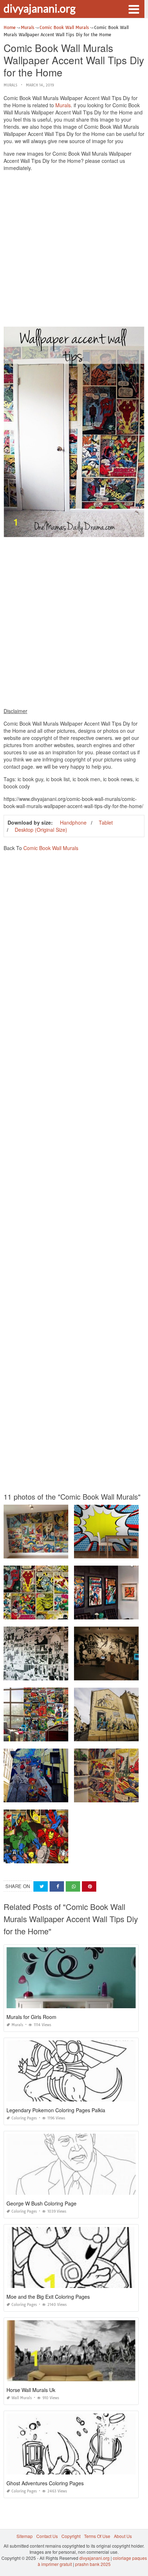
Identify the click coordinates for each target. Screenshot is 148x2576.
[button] (134, 9)
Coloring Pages (24, 2118)
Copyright (71, 2536)
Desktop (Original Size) (41, 830)
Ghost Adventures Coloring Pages (45, 2483)
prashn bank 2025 (93, 2564)
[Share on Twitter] (41, 1886)
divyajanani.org (40, 8)
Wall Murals (22, 2398)
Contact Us (47, 2536)
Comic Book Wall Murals (51, 848)
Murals (10, 85)
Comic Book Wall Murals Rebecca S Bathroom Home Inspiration (68, 1674)
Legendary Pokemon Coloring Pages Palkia (56, 2110)
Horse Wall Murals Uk (31, 2390)
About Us (123, 2536)
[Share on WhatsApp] (73, 1886)
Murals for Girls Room (31, 2017)
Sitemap (25, 2536)
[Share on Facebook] (57, 1886)
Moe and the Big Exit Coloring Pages (48, 2297)
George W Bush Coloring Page (41, 2203)
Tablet (106, 822)
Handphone (73, 822)
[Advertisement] (74, 251)
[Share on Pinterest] (89, 1886)
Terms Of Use (97, 2536)
